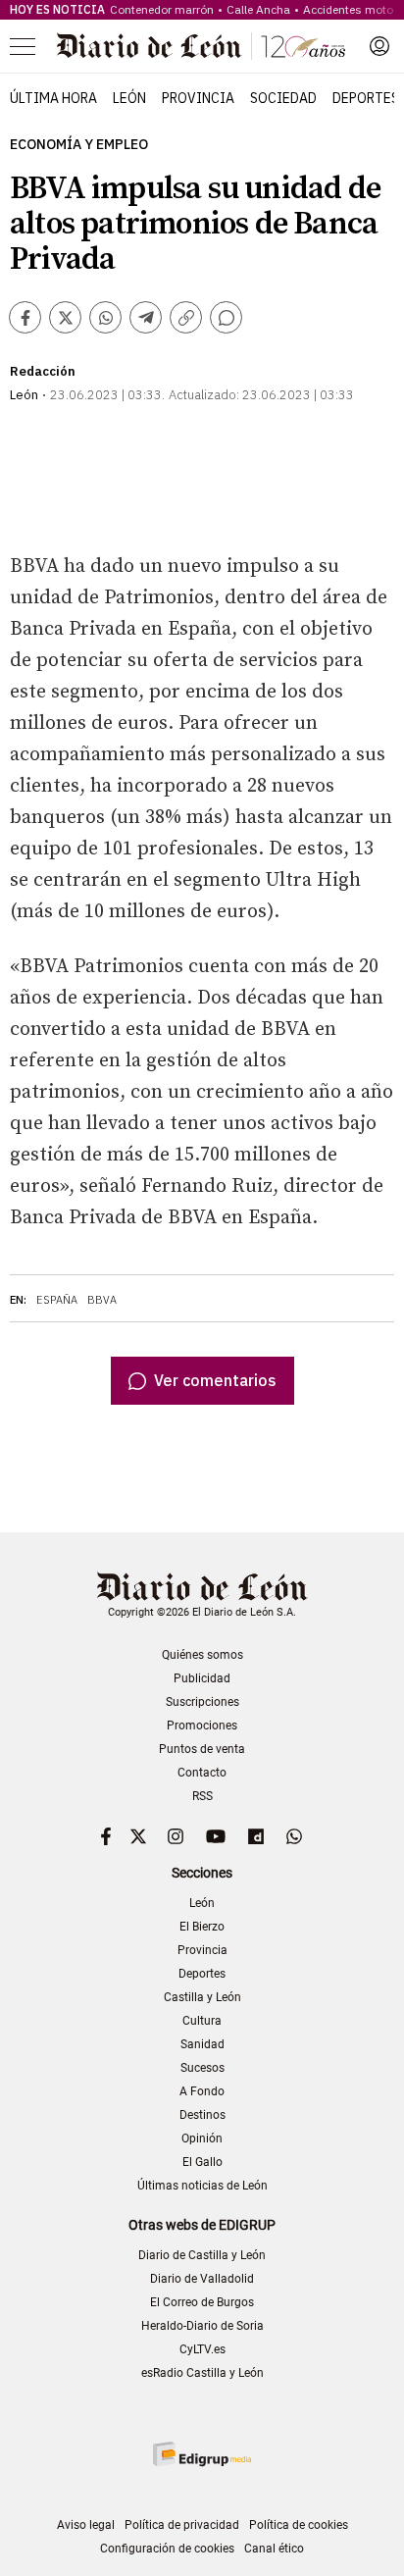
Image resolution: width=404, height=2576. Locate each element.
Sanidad (202, 2044)
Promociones (202, 1726)
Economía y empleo (79, 145)
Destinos (202, 2115)
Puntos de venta (202, 1749)
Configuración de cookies (167, 2549)
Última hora (53, 98)
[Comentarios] (226, 317)
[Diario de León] (201, 46)
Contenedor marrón (162, 9)
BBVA (102, 1300)
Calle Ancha (258, 9)
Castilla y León (202, 1997)
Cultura (202, 2021)
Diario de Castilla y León (202, 2255)
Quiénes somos (202, 1655)
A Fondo (202, 2091)
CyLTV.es (202, 2349)
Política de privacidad (182, 2525)
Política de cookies (299, 2525)
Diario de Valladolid (202, 2279)
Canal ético (274, 2549)
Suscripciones (202, 1702)
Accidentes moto (348, 9)
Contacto (202, 1773)
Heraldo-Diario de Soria (202, 2326)
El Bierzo (202, 1927)
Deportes (366, 98)
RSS (202, 1796)
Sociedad (283, 98)
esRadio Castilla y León (202, 2373)
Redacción (43, 371)
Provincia (198, 98)
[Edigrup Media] (202, 2454)
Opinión (202, 2138)
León (129, 98)
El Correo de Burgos (202, 2302)
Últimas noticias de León (202, 2186)
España (57, 1300)
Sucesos (202, 2068)
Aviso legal (86, 2525)
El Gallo (202, 2162)
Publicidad (202, 1678)
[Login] (379, 46)
